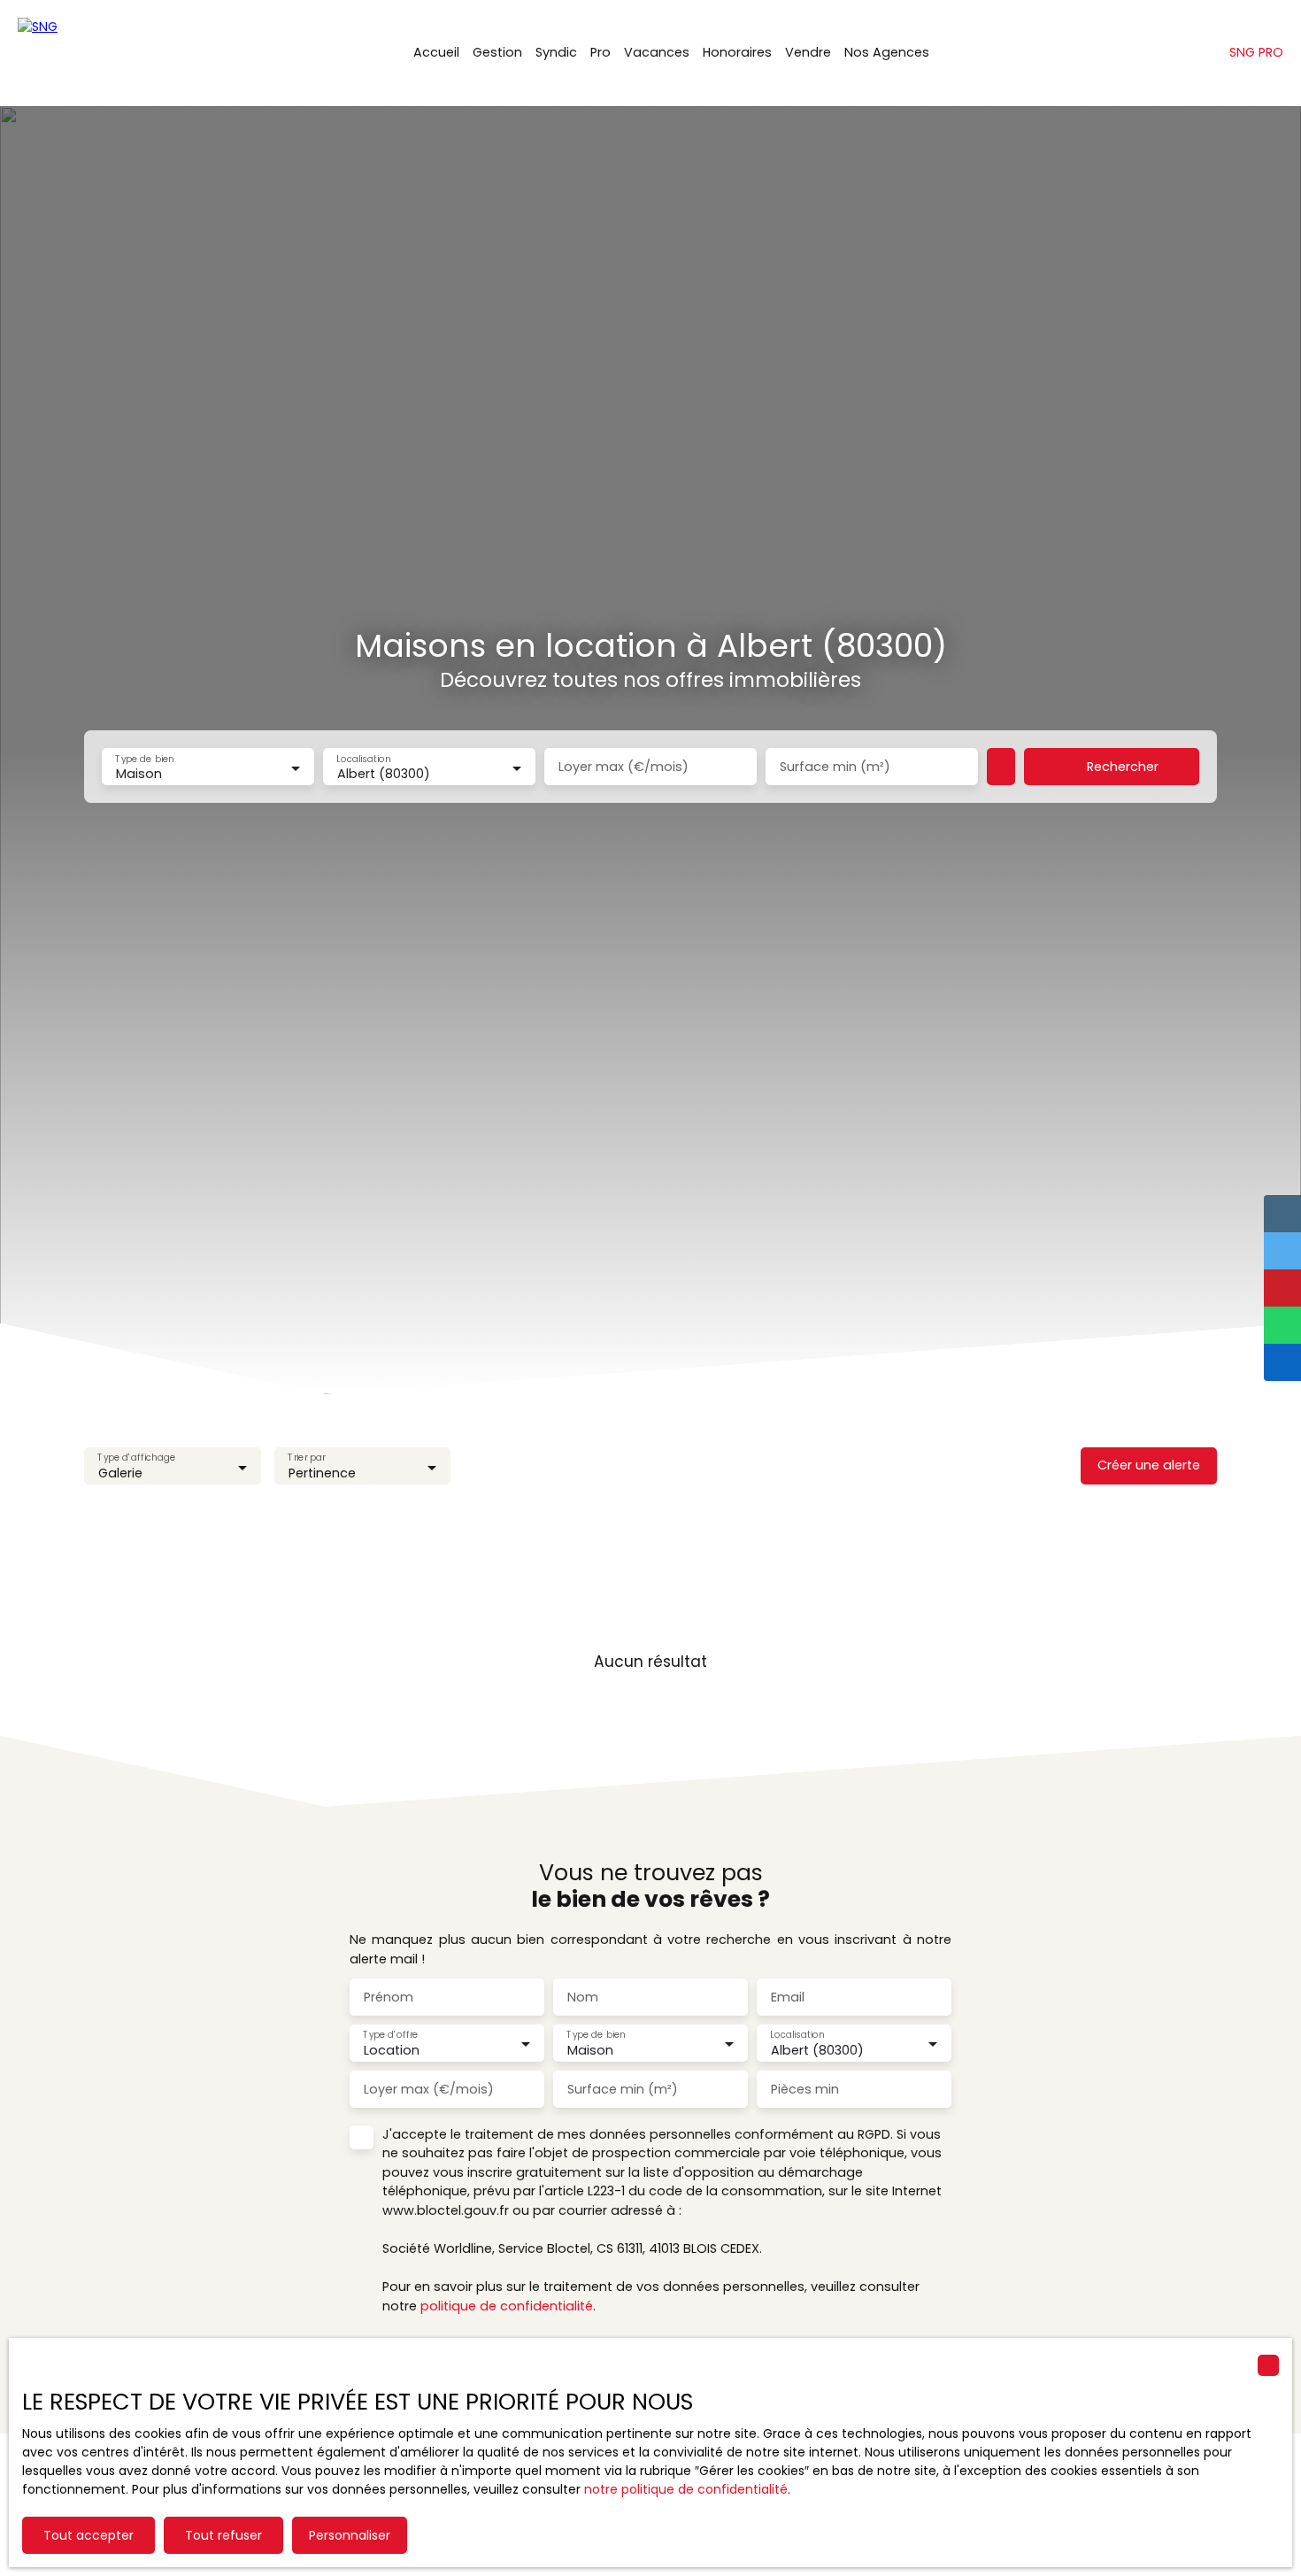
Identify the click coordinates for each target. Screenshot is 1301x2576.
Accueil (436, 52)
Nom (583, 1997)
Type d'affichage (136, 1458)
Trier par (306, 1458)
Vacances (657, 52)
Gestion (497, 52)
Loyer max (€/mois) (624, 767)
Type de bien (144, 759)
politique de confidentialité (507, 2306)
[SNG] (106, 53)
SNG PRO (1256, 52)
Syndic (556, 52)
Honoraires (737, 52)
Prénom (389, 1997)
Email (788, 1997)
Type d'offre (390, 2035)
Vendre (808, 52)
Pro (600, 52)
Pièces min (805, 2089)
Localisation (363, 759)
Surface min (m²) (835, 767)
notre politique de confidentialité (686, 2489)
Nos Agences (887, 52)
